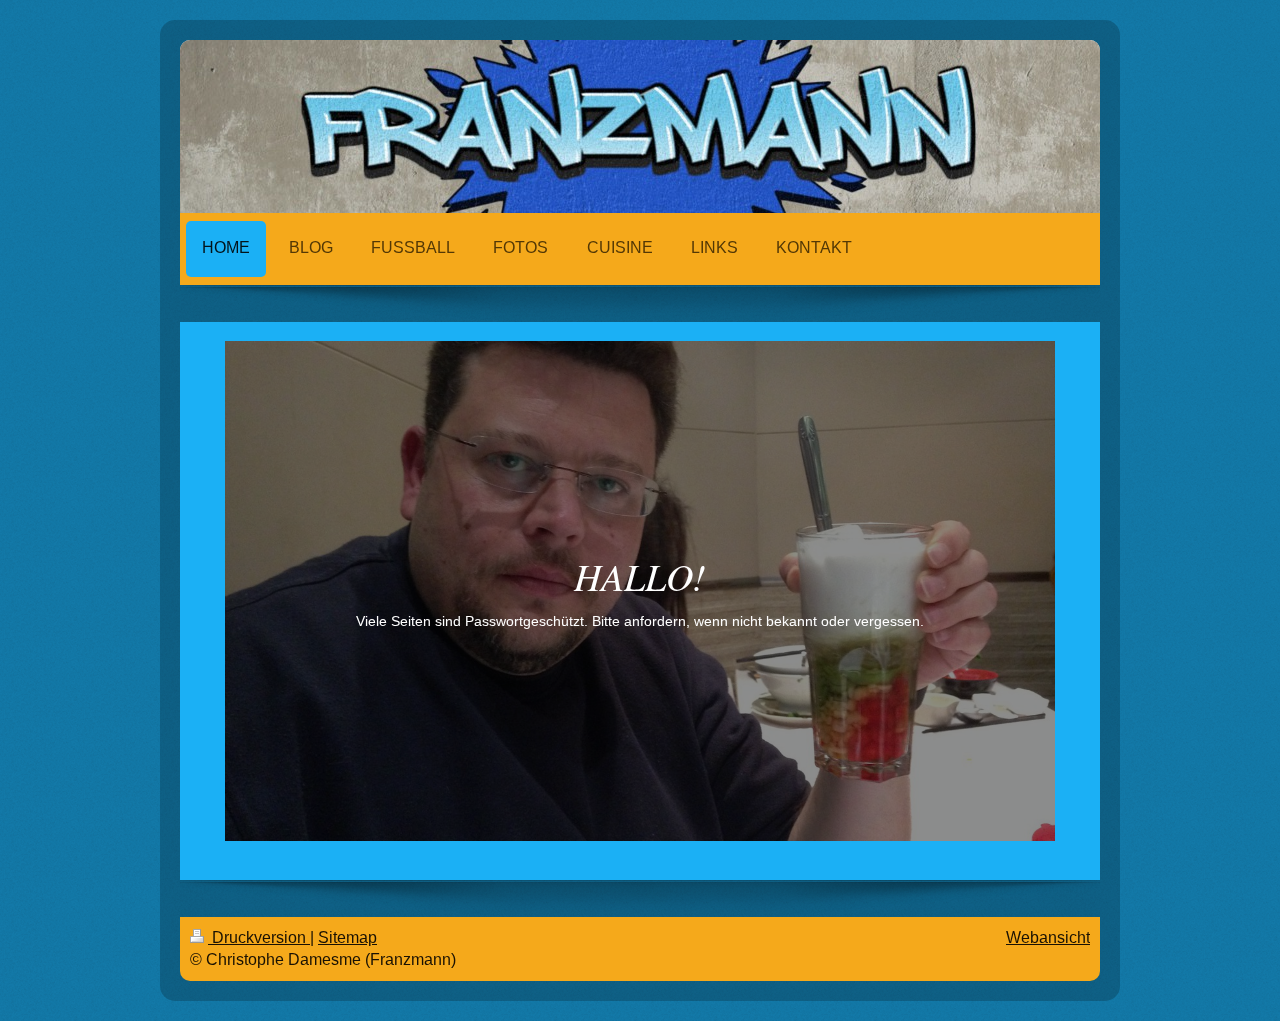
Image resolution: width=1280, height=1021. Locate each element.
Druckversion (259, 937)
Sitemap (347, 937)
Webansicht (1048, 937)
